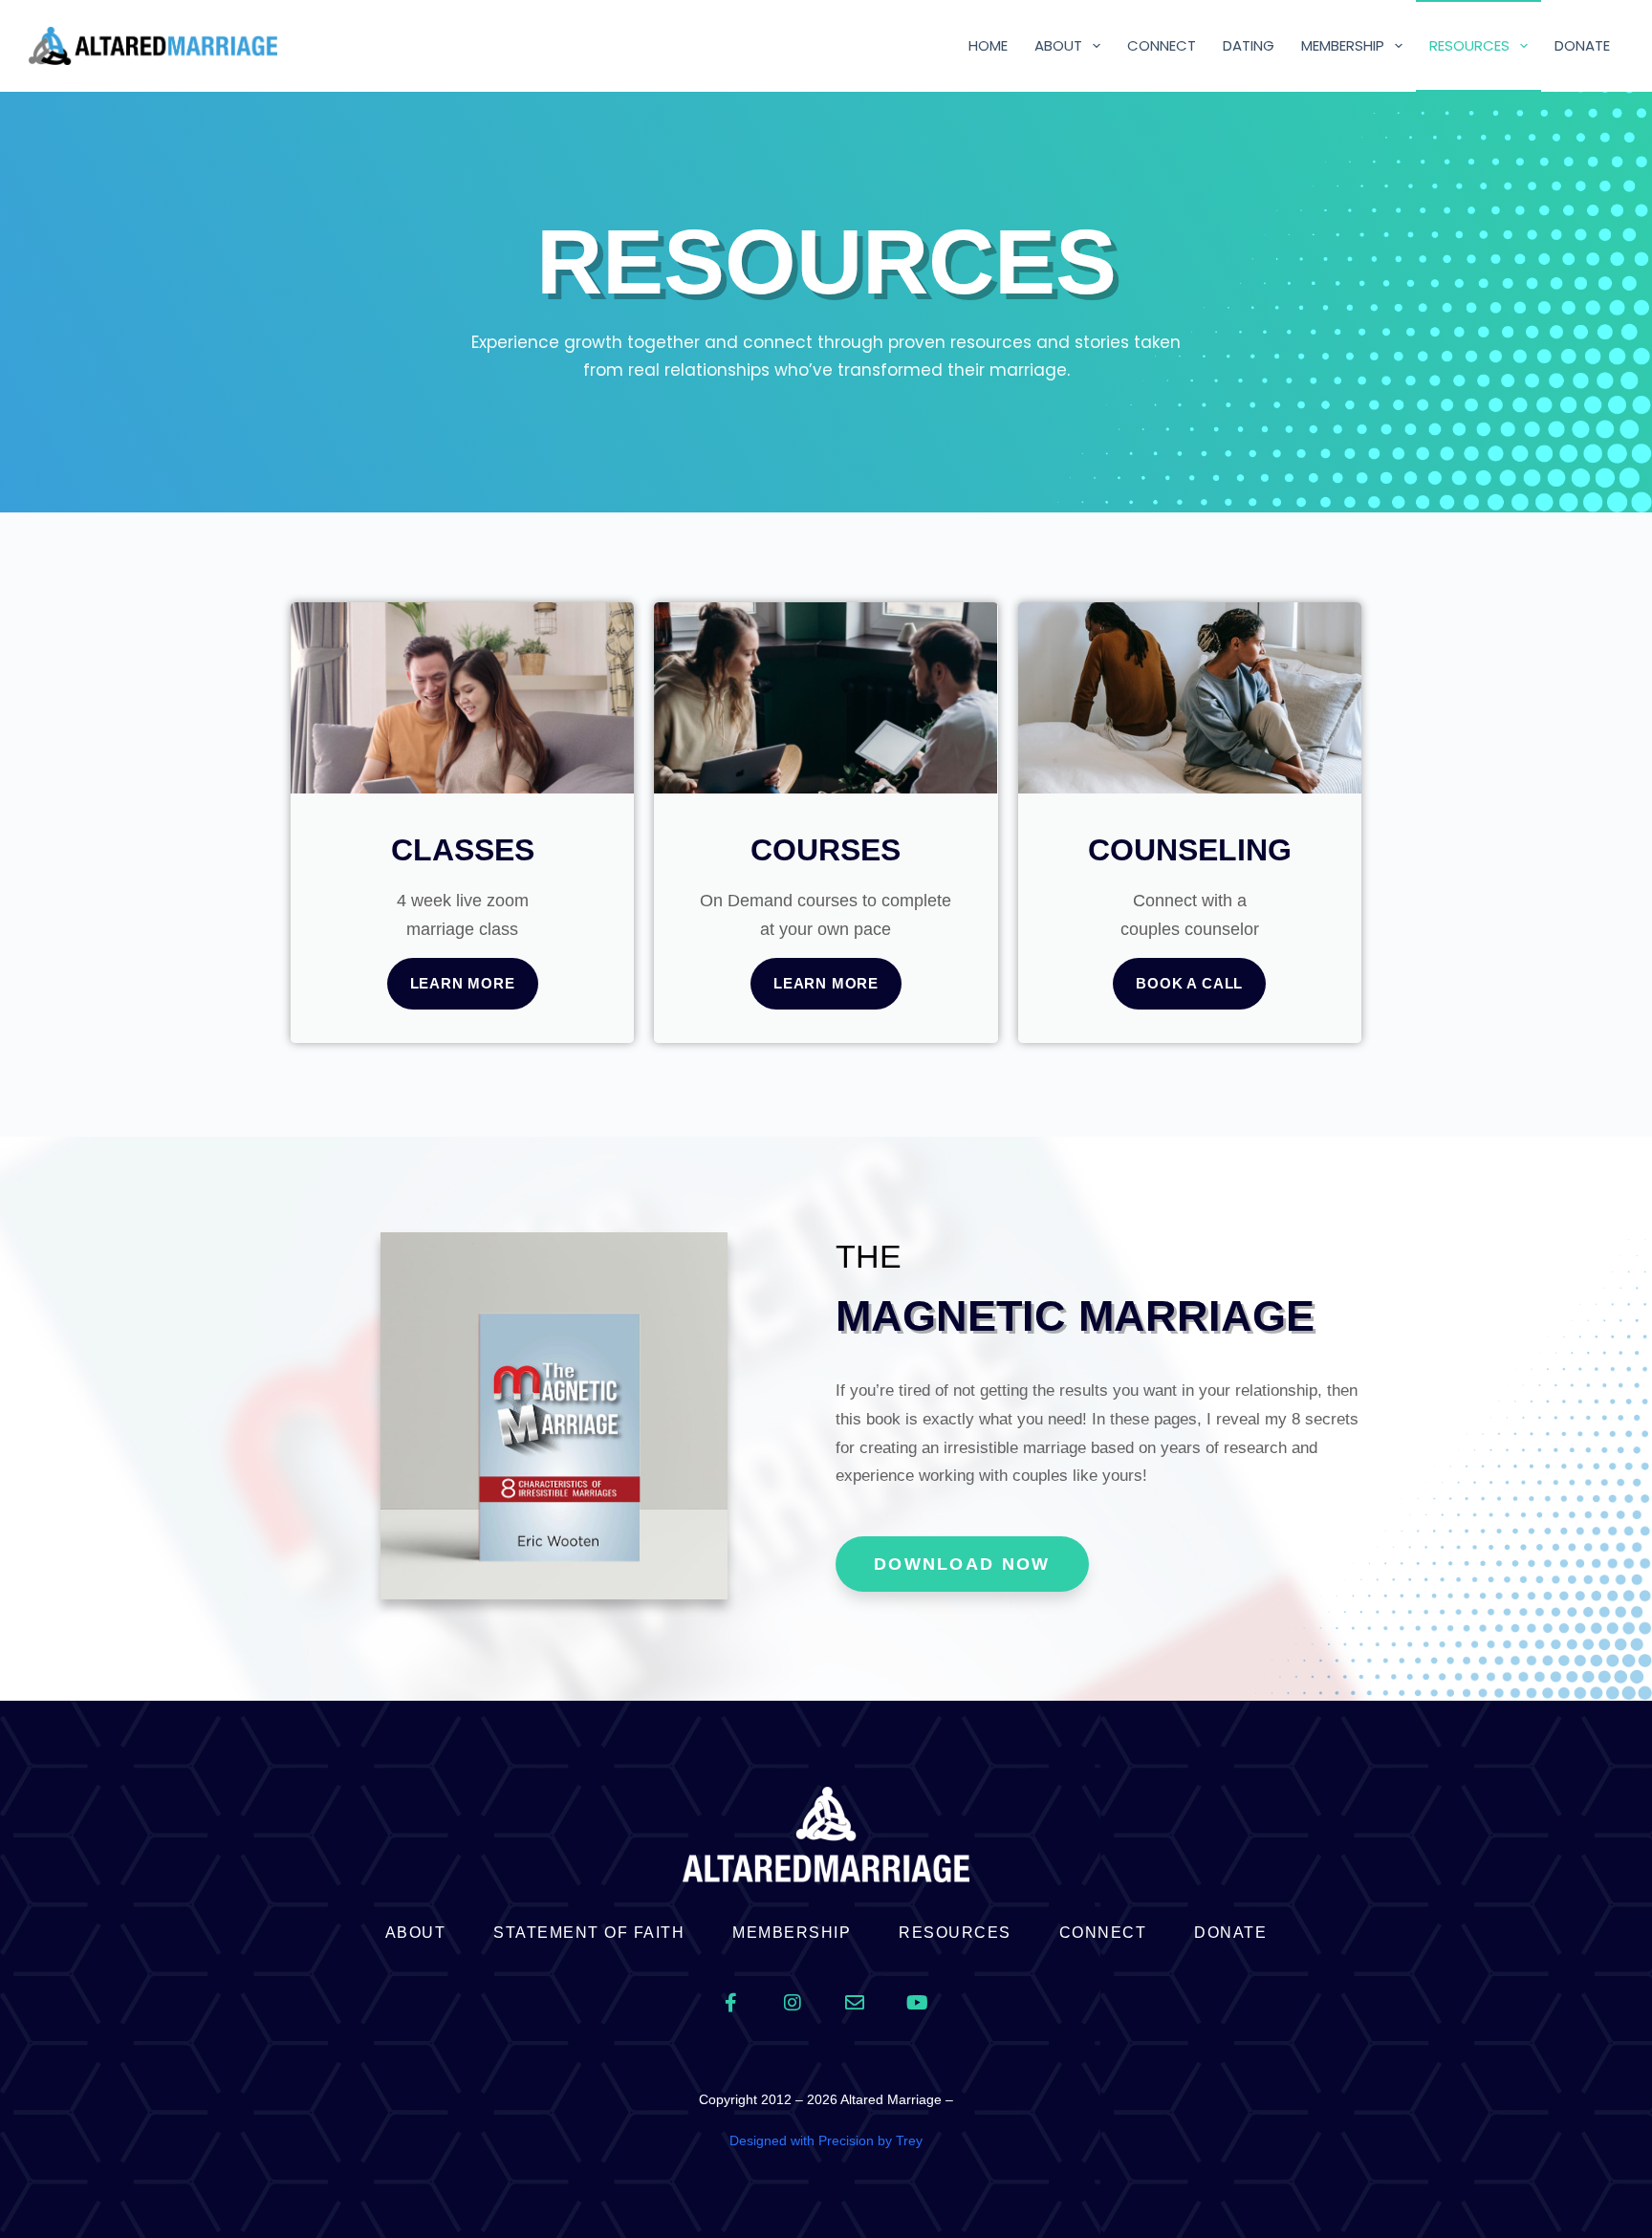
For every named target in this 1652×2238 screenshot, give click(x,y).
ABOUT (1058, 45)
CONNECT (1162, 45)
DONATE (1582, 45)
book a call (1189, 983)
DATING (1249, 45)
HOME (988, 45)
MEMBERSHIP (1343, 45)
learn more (463, 983)
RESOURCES (1469, 45)
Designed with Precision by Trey (826, 2140)
